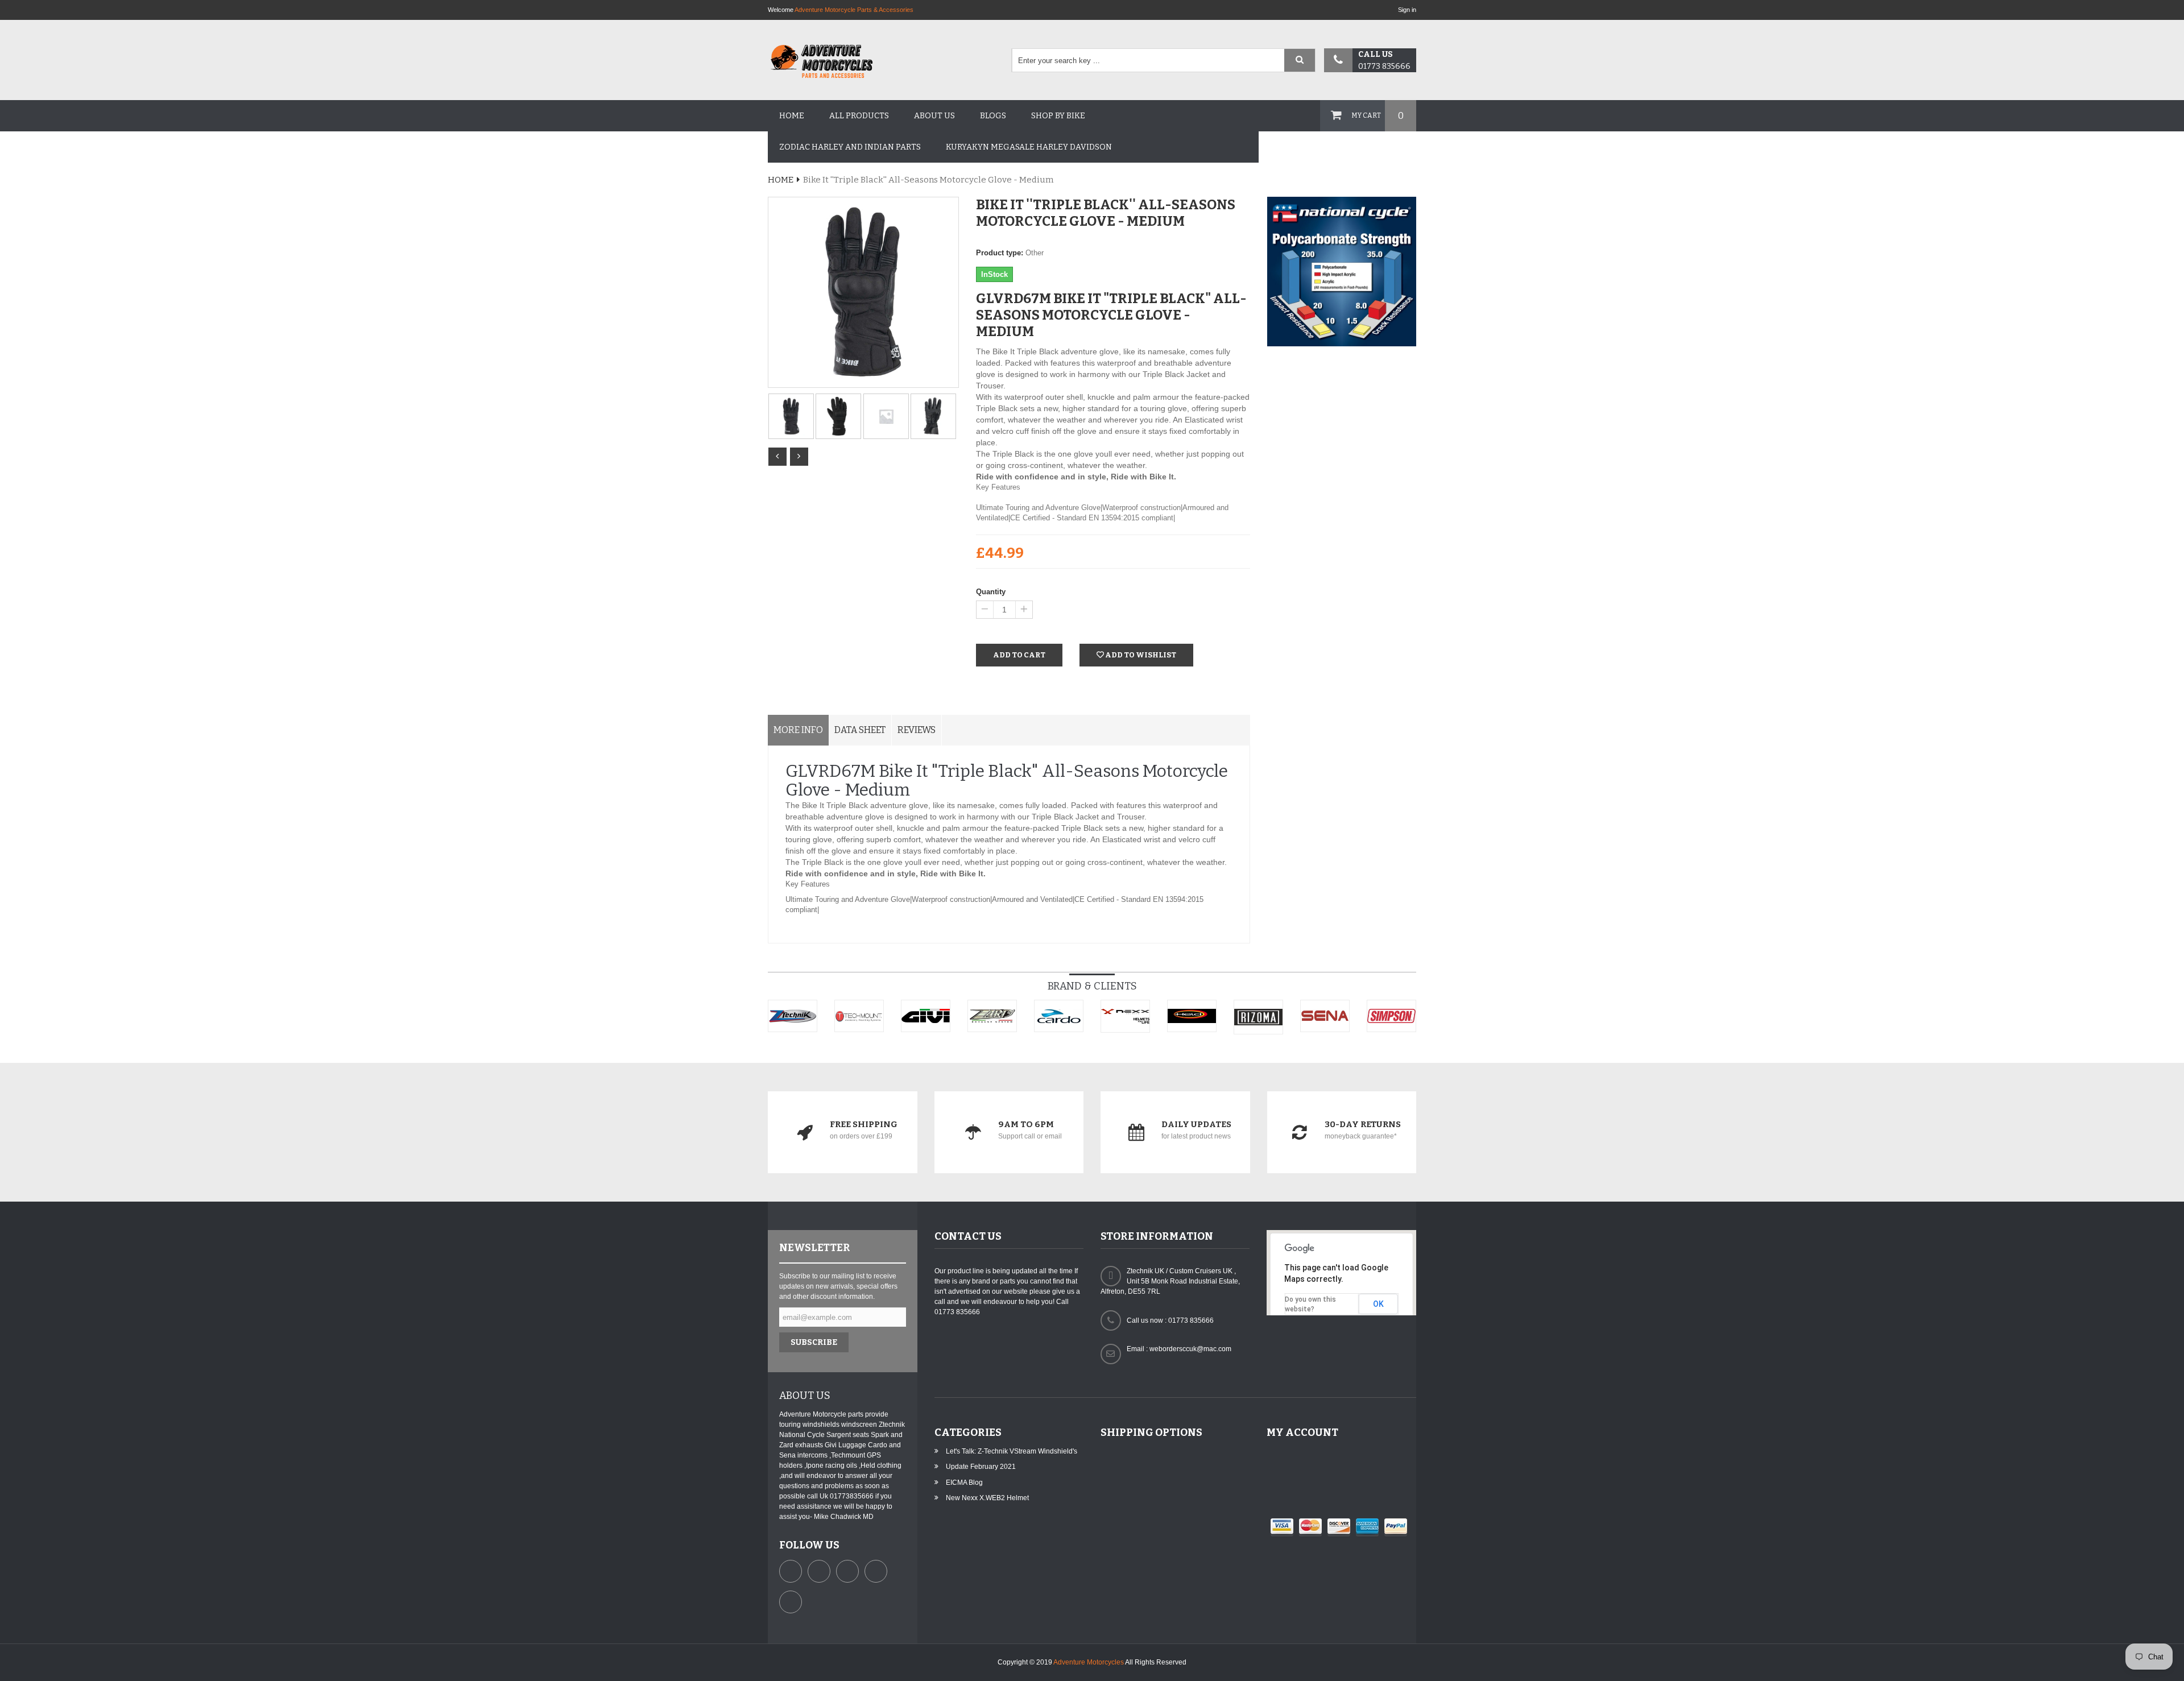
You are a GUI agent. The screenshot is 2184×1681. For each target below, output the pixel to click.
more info (798, 730)
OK (1378, 1304)
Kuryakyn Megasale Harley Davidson (1029, 147)
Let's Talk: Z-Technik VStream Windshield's (1012, 1451)
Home (792, 116)
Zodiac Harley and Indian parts (850, 147)
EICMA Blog (964, 1483)
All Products (859, 116)
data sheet (860, 730)
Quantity (991, 592)
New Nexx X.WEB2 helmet (987, 1498)
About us (934, 116)
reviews (917, 730)
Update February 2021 (981, 1467)
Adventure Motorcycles (1089, 1662)
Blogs (993, 116)
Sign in (1407, 10)
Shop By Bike (1058, 116)
